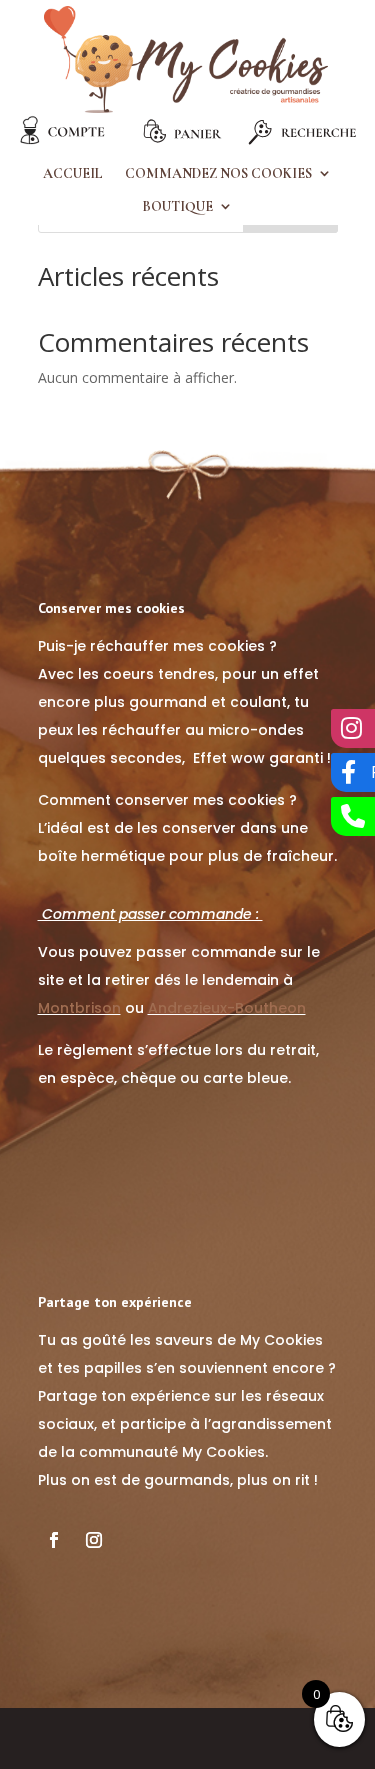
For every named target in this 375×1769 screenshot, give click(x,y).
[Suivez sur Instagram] (94, 1540)
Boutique (177, 207)
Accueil (73, 174)
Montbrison (79, 1008)
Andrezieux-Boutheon (227, 1008)
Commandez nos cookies (218, 174)
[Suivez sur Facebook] (54, 1540)
